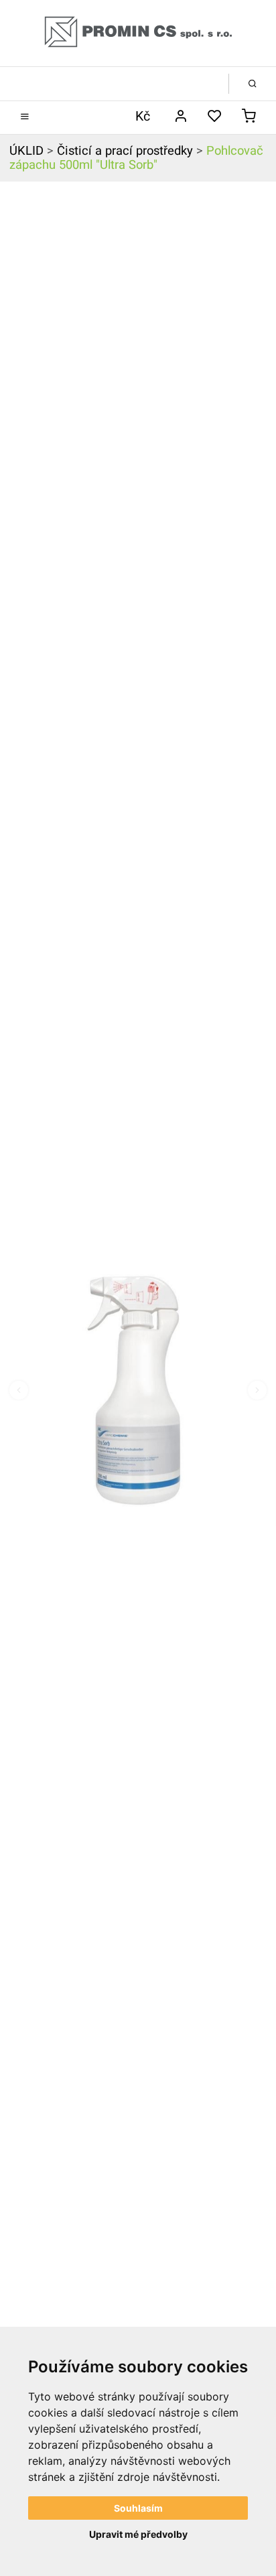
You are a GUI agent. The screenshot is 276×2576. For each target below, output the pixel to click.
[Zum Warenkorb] (249, 117)
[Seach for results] (253, 84)
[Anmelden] (181, 117)
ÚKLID (26, 151)
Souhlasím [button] (138, 2508)
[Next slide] (257, 1390)
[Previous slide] (19, 1390)
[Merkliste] (215, 117)
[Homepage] (138, 33)
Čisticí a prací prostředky (125, 151)
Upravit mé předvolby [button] (138, 2534)
